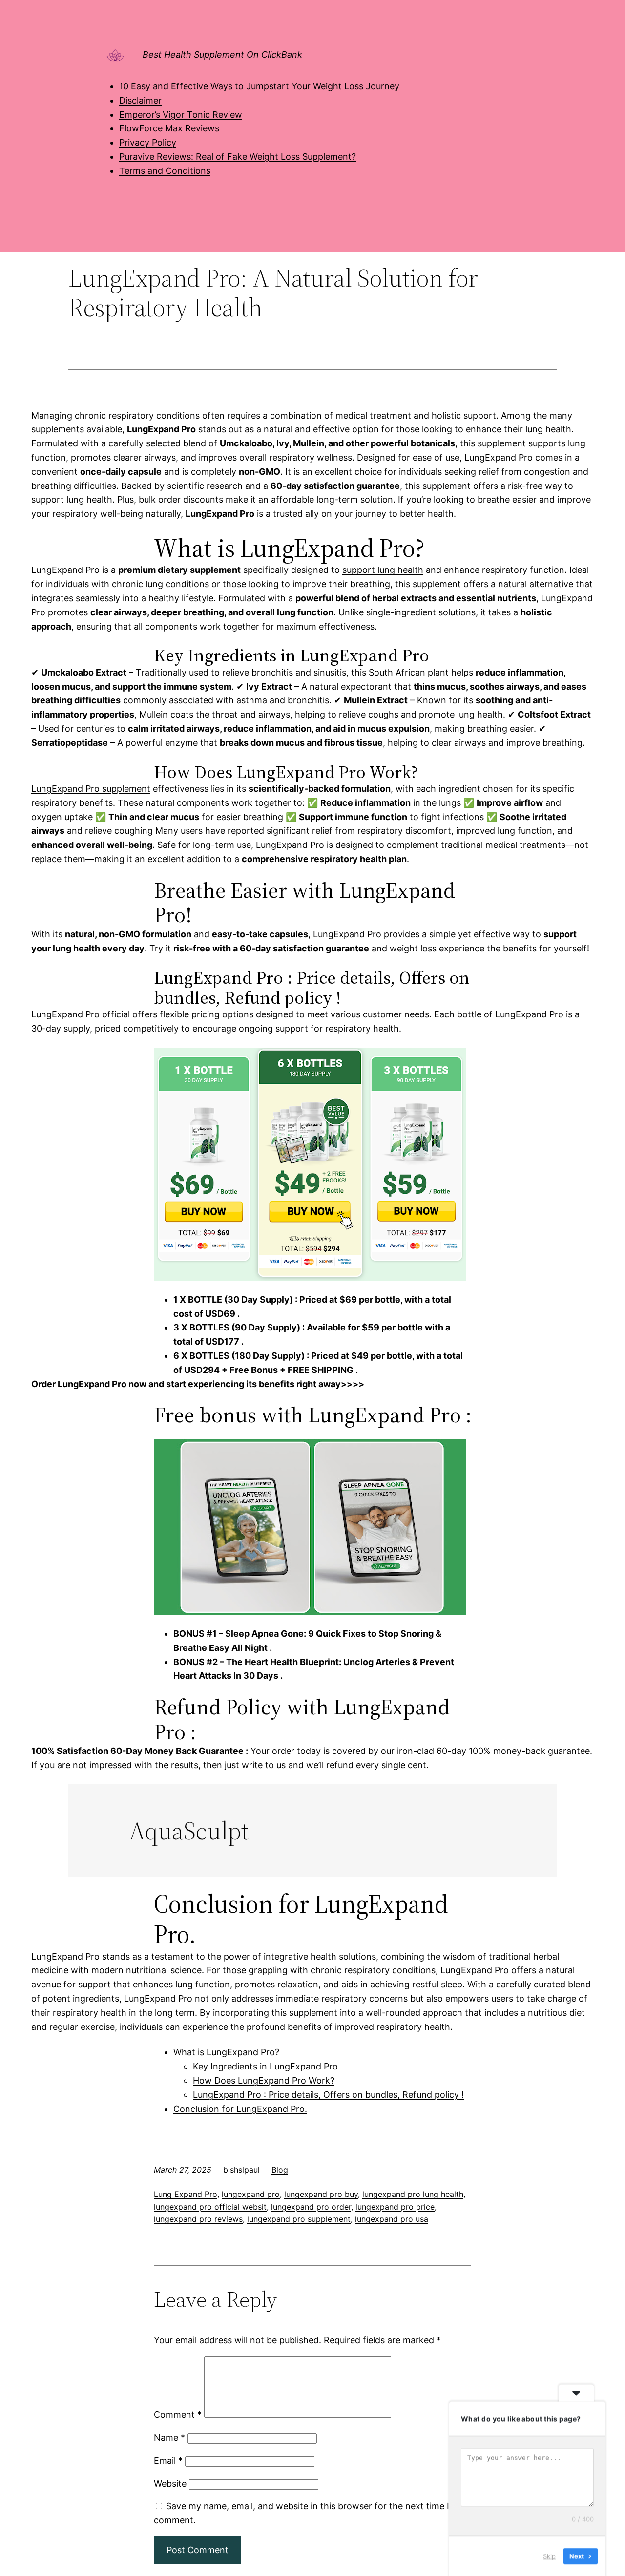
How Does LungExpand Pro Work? (264, 2080)
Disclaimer (140, 100)
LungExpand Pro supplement (91, 789)
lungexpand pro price (395, 2207)
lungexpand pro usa (392, 2219)
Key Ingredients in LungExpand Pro (265, 2066)
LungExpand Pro (161, 429)
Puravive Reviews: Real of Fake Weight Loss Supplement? (238, 157)
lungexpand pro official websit (210, 2207)
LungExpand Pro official (81, 1014)
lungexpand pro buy (321, 2194)
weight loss (413, 948)
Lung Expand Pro (186, 2194)
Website (170, 2483)
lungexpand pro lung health (413, 2194)
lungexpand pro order (311, 2207)
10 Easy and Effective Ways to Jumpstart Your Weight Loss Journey (259, 86)
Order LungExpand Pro (79, 1384)
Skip (549, 2556)
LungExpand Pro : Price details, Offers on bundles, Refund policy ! (328, 2095)
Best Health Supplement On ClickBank (222, 54)
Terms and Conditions (165, 171)
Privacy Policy (148, 142)
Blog (280, 2170)
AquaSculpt (189, 1831)
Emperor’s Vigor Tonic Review (181, 115)
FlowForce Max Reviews (169, 128)
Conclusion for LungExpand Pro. (240, 2109)
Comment (178, 2415)
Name (169, 2438)
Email (168, 2460)
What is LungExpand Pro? (226, 2052)
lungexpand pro (251, 2194)
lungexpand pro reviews (198, 2219)
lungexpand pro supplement (299, 2219)
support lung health (383, 570)
